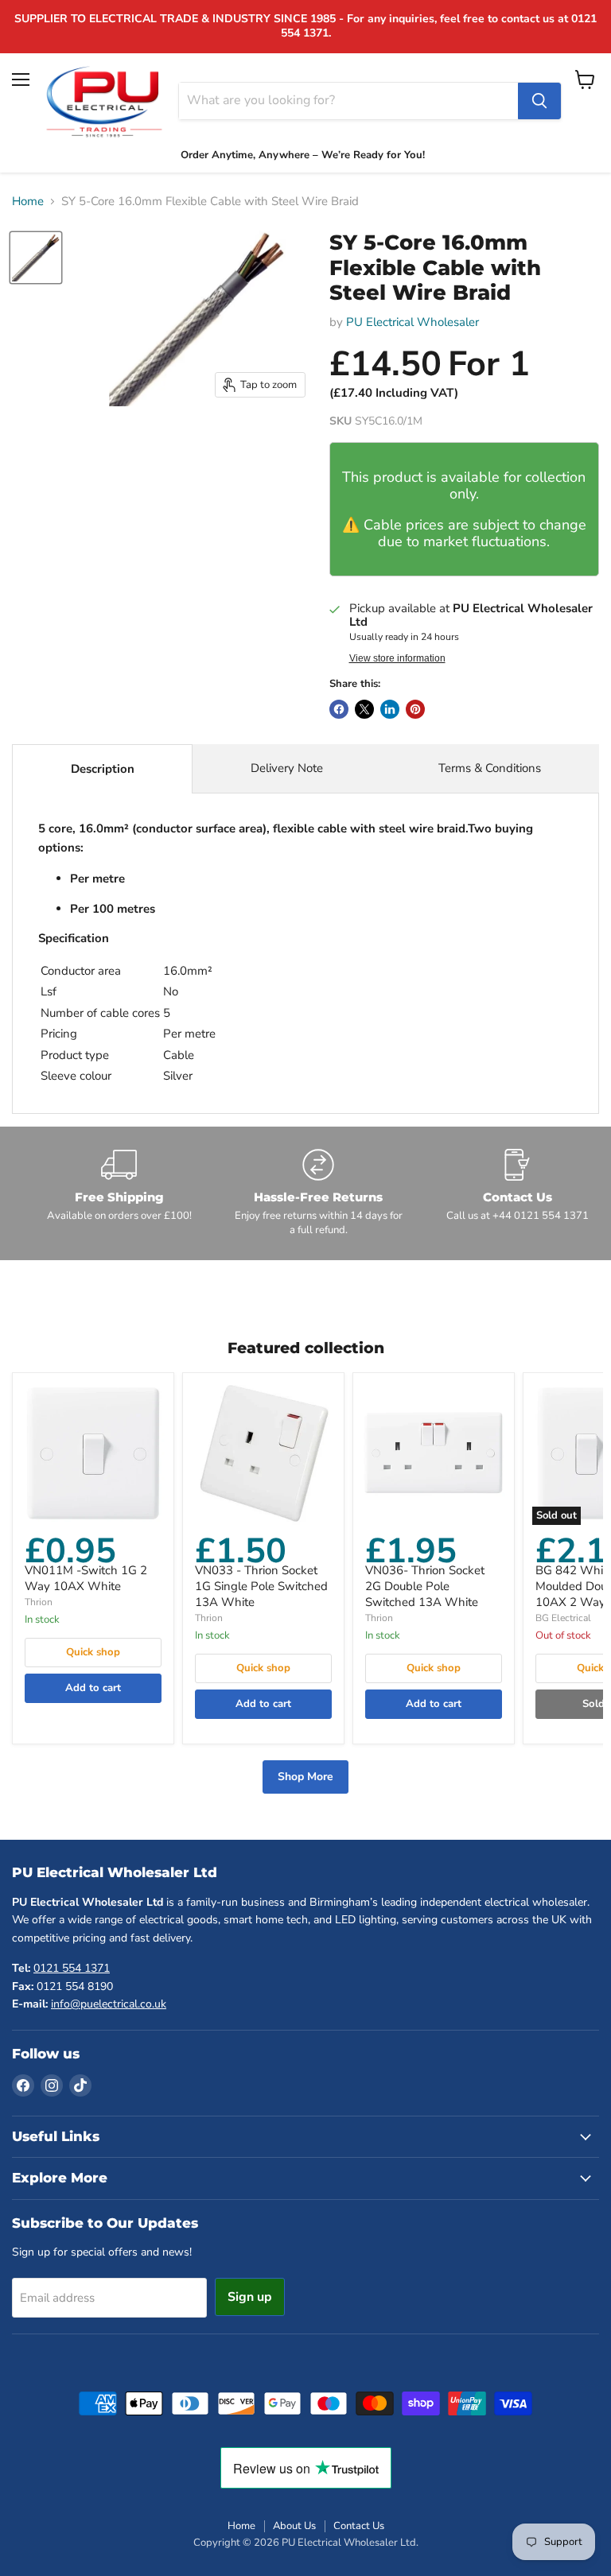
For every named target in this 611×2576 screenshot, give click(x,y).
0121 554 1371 (72, 1968)
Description (103, 769)
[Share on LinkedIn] (390, 709)
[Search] (539, 101)
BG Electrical (563, 1618)
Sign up (250, 2297)
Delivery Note (287, 768)
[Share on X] (364, 709)
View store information (397, 658)
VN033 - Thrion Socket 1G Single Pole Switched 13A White (261, 1586)
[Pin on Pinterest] (415, 709)
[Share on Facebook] (339, 709)
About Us (294, 2526)
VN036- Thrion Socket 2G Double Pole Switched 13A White (425, 1586)
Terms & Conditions (490, 768)
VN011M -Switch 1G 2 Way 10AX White (86, 1578)
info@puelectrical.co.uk (109, 2004)
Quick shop (93, 1652)
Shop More (305, 1777)
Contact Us (359, 2526)
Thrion (39, 1602)
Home (28, 202)
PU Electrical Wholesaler (413, 322)
